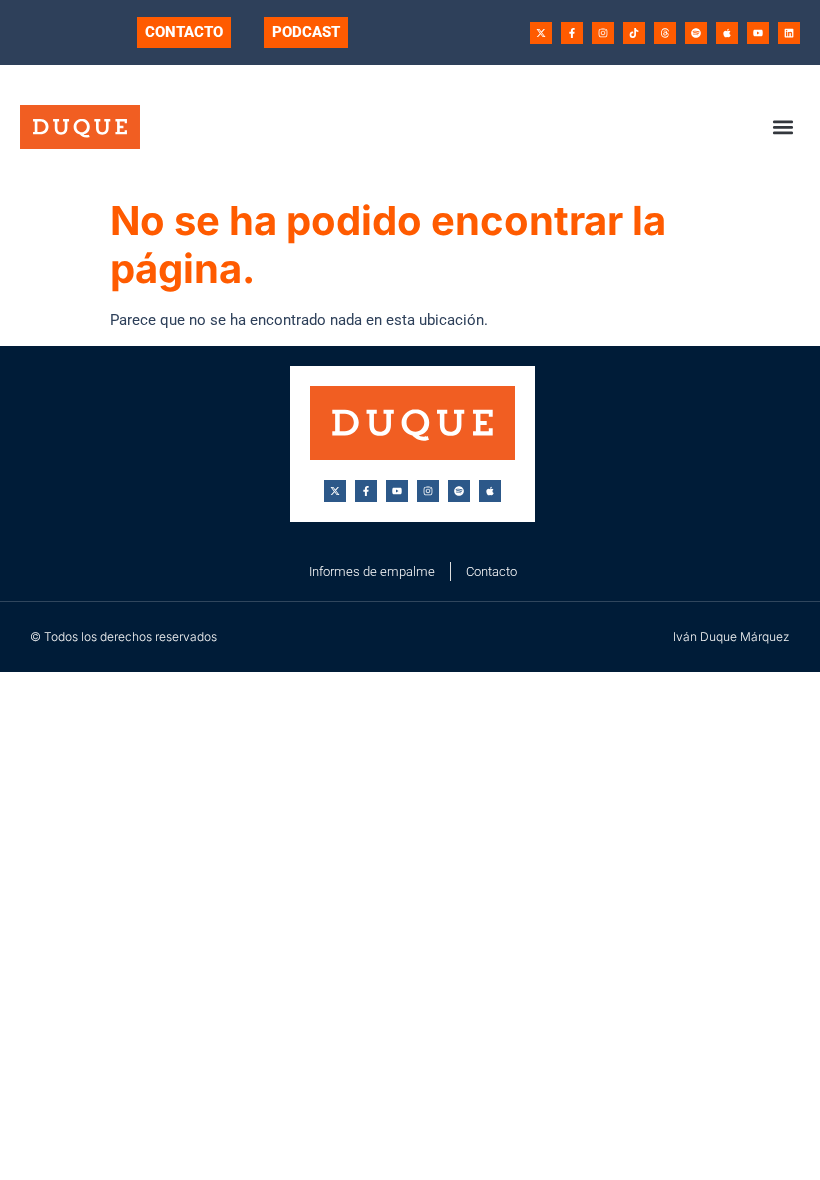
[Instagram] (603, 33)
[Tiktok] (634, 33)
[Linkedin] (789, 33)
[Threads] (665, 33)
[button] (783, 126)
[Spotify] (696, 33)
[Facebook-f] (572, 33)
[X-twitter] (541, 33)
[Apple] (727, 33)
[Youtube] (758, 33)
